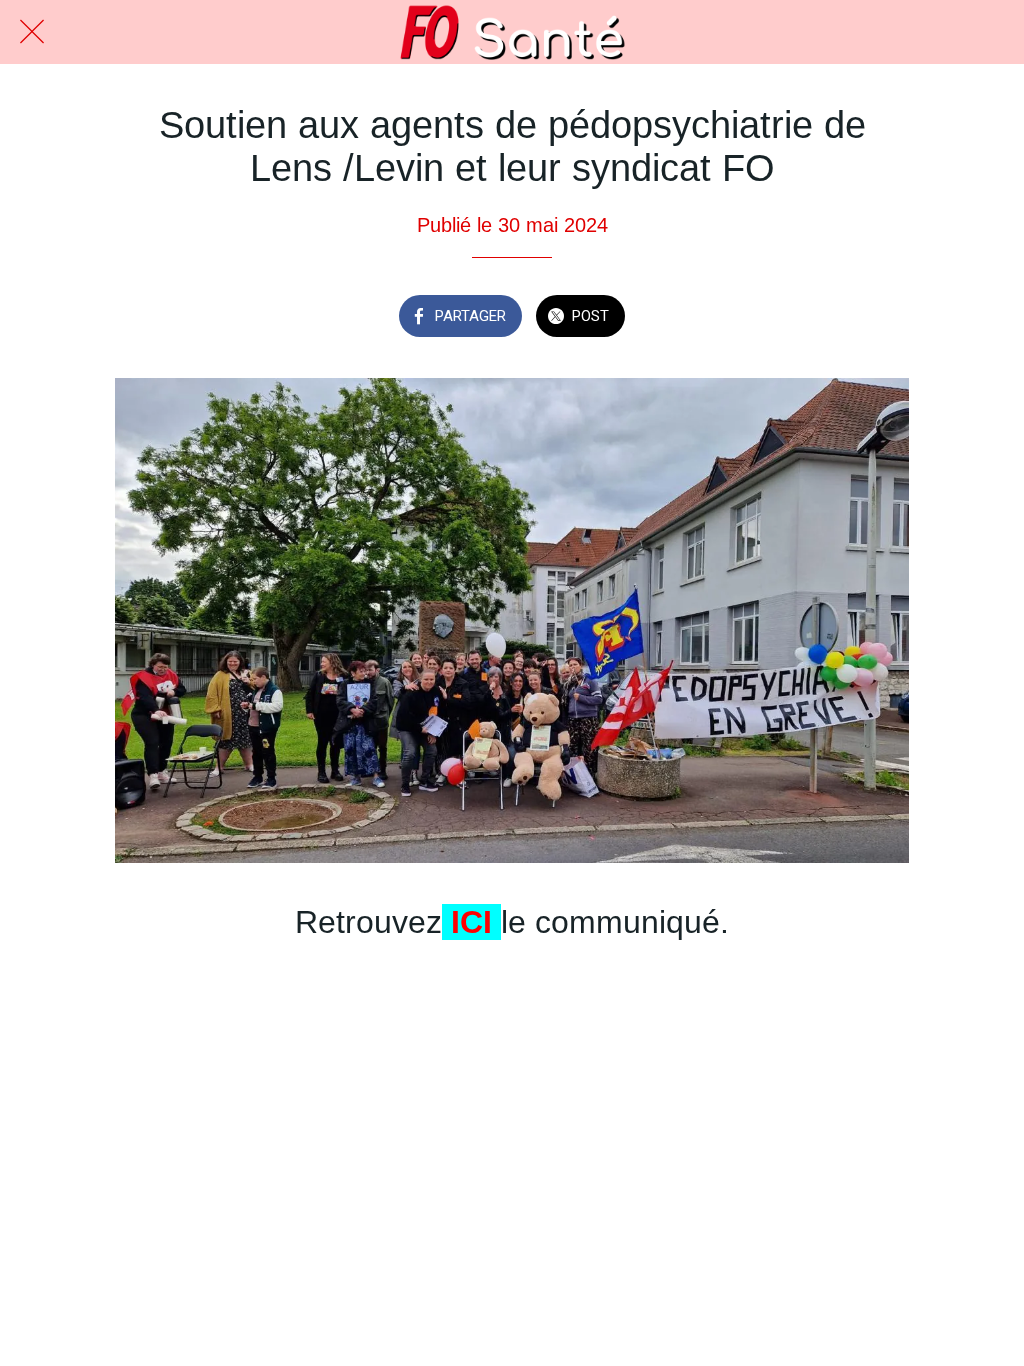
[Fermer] (32, 32)
